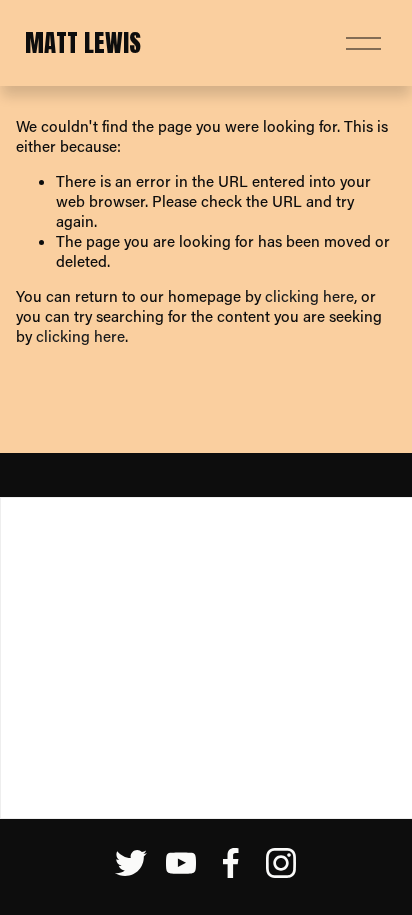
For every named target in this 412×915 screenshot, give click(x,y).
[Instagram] (281, 863)
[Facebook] (231, 863)
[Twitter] (131, 863)
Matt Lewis (83, 42)
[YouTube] (181, 863)
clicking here (309, 296)
